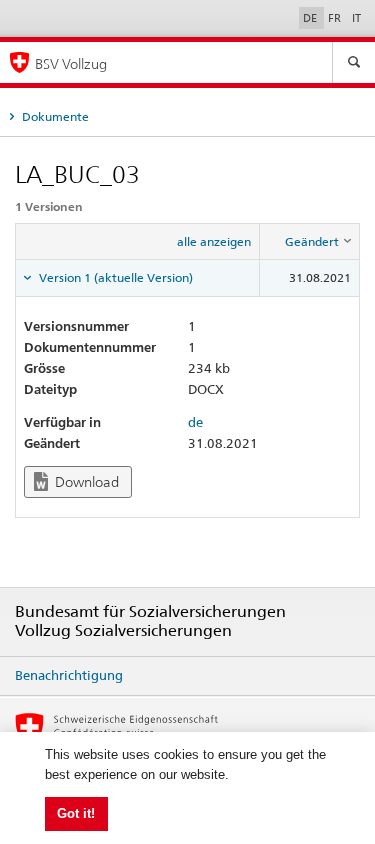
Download (85, 482)
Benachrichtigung (69, 675)
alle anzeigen (214, 241)
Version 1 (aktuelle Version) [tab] (114, 277)
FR (336, 18)
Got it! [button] (76, 813)
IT (356, 18)
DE (311, 18)
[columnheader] (310, 242)
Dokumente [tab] (54, 116)
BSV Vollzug (71, 63)
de (195, 422)
